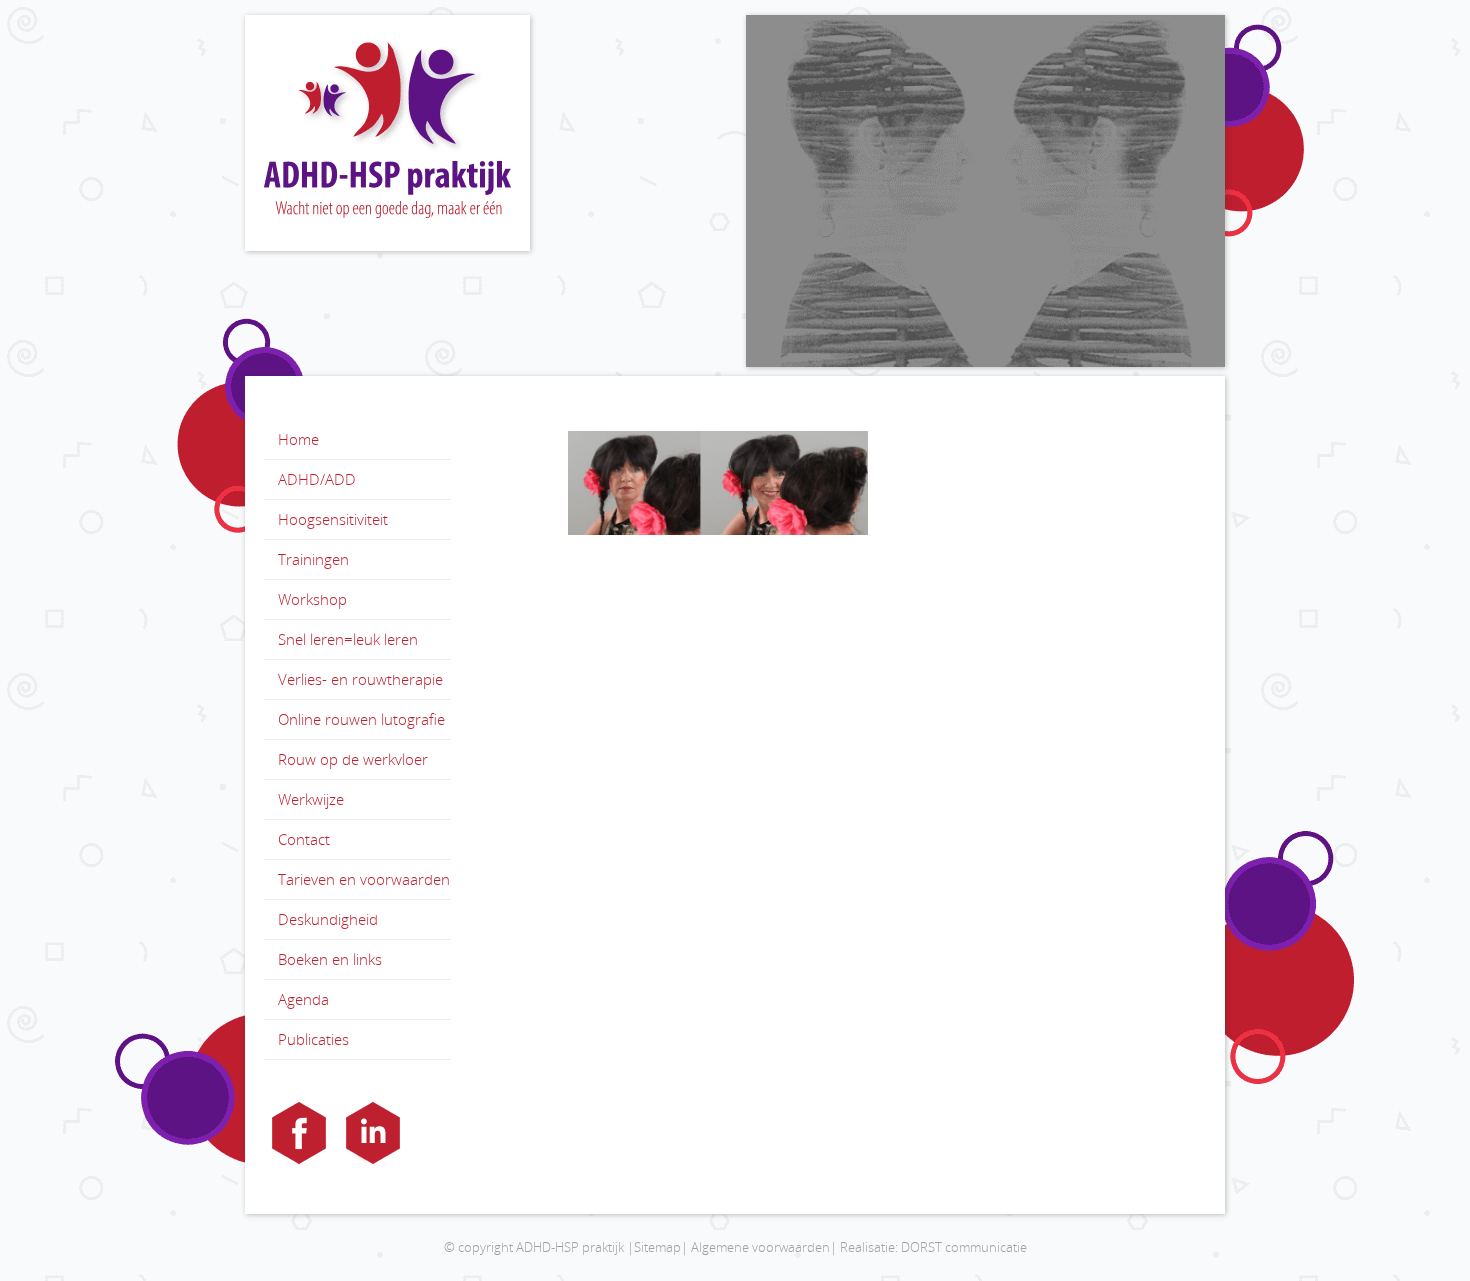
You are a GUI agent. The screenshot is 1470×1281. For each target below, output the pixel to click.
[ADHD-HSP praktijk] (387, 133)
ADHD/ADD (317, 479)
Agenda (303, 999)
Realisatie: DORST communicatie (933, 1247)
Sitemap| (661, 1247)
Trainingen (313, 559)
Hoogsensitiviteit (333, 519)
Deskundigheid (328, 919)
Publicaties (313, 1039)
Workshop (312, 599)
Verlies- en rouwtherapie (360, 679)
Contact (304, 839)
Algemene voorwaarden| (764, 1247)
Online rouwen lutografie (361, 719)
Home (298, 439)
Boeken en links (330, 959)
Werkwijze (311, 799)
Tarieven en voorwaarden (364, 879)
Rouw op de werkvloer (353, 759)
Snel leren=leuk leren (348, 639)
